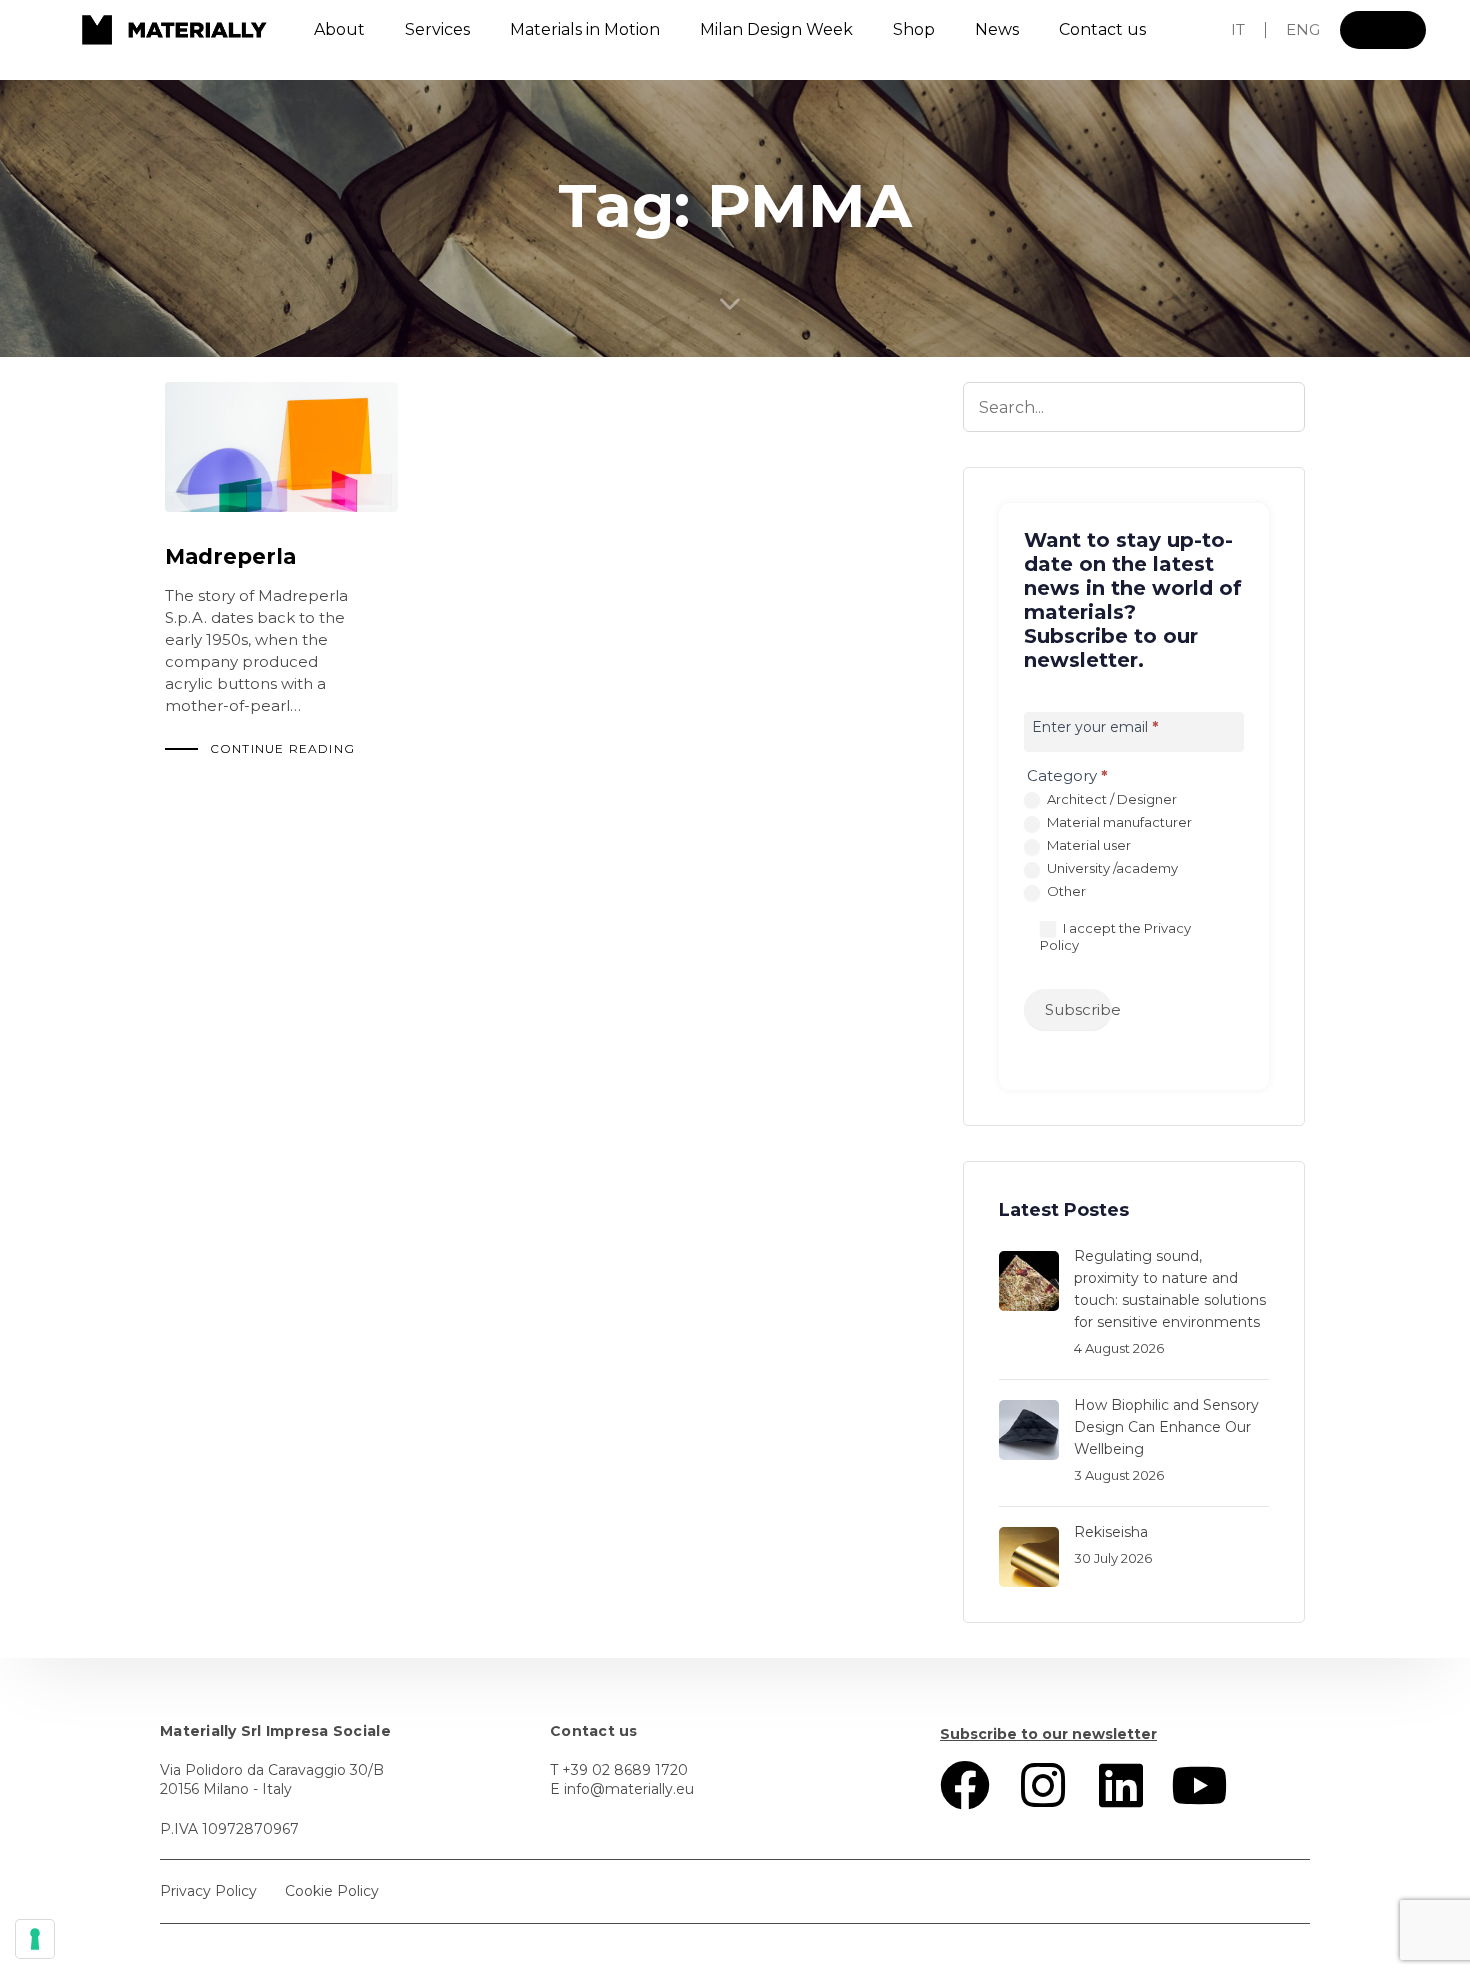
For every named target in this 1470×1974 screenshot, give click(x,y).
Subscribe (1078, 1009)
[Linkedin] (1121, 1785)
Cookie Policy (332, 1891)
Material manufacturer (1118, 822)
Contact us (1102, 29)
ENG (1303, 29)
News (997, 29)
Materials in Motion (585, 29)
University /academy (1111, 868)
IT (1238, 29)
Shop (914, 29)
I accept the (1115, 937)
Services (437, 29)
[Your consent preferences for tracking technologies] (35, 1939)
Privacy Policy (208, 1891)
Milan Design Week (776, 29)
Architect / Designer (1110, 799)
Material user (1087, 845)
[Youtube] (1199, 1785)
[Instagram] (1043, 1785)
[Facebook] (965, 1785)
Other (1065, 891)
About (339, 29)
